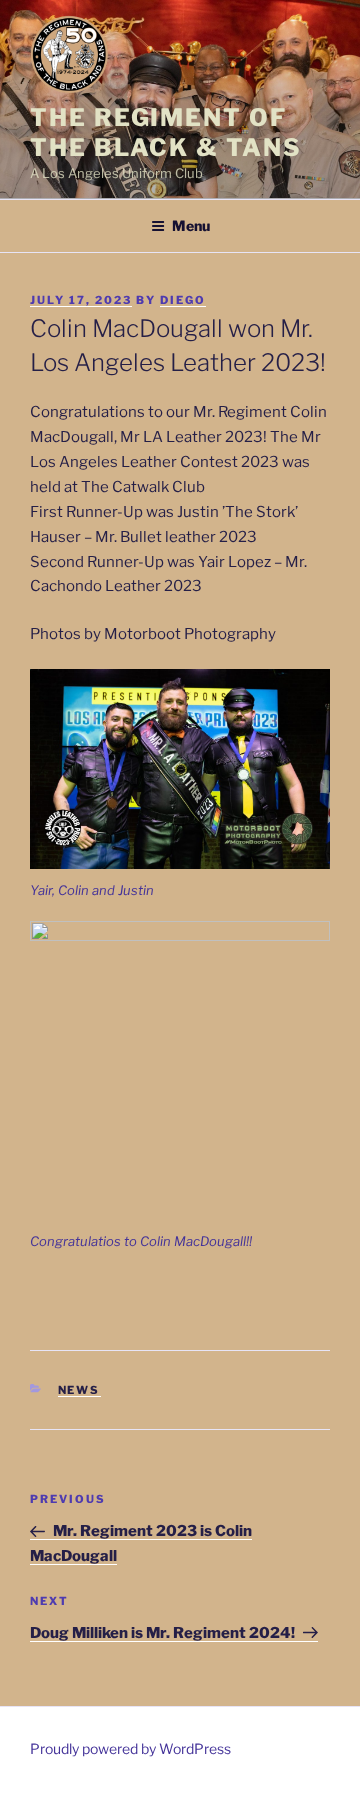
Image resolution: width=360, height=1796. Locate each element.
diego (183, 300)
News (79, 1390)
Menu (191, 225)
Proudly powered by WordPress (130, 1748)
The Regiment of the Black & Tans (166, 132)
